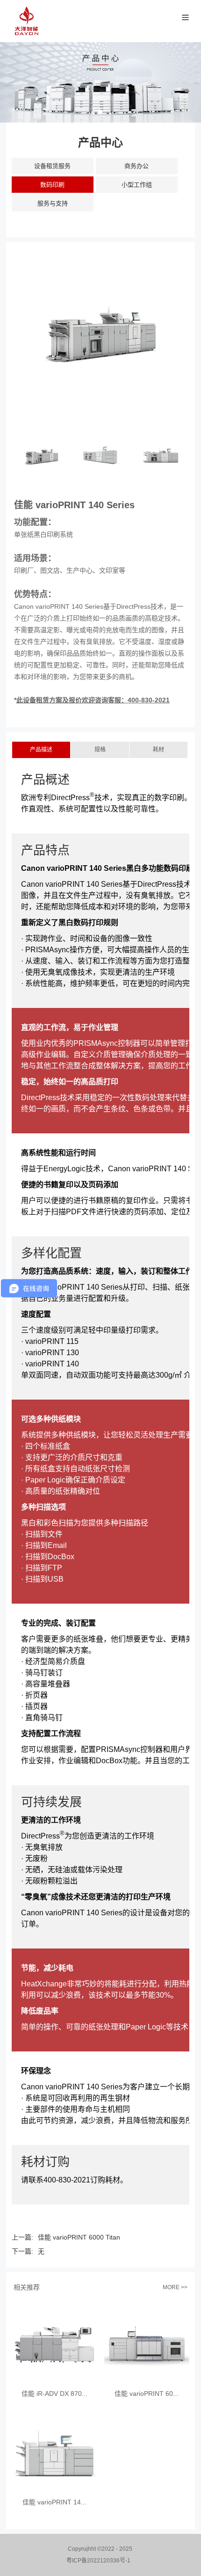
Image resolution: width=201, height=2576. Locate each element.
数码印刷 (52, 185)
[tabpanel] (100, 82)
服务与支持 (53, 203)
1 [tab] (100, 112)
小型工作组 (137, 185)
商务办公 (136, 166)
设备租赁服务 (52, 166)
